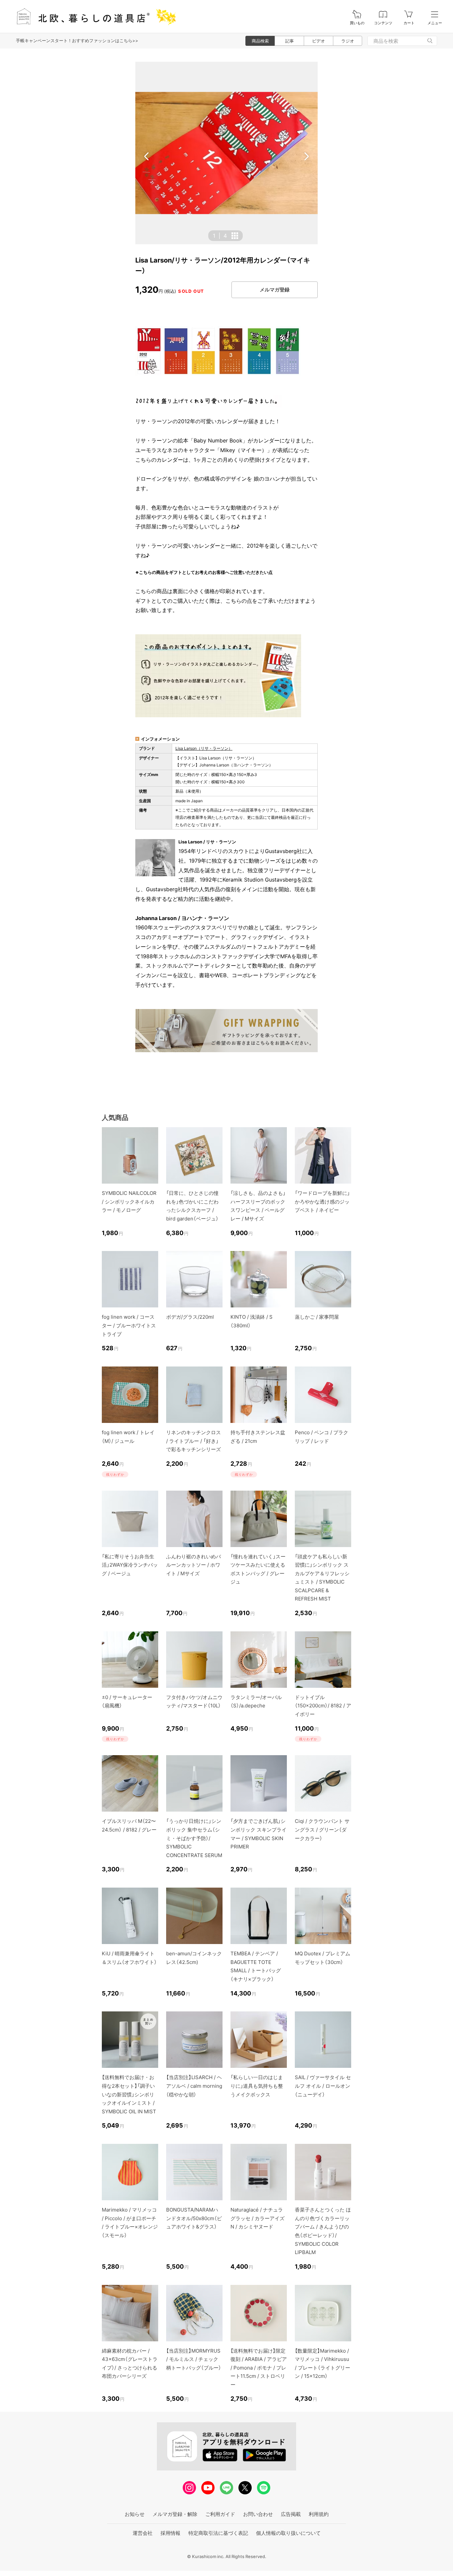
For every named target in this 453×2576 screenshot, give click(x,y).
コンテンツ (383, 23)
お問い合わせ (258, 2514)
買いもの (357, 23)
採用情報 (170, 2533)
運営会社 (143, 2533)
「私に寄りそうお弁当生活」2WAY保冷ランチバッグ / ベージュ (130, 1565)
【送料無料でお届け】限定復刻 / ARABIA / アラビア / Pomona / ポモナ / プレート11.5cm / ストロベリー (259, 2368)
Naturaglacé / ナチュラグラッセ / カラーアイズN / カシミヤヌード (258, 2218)
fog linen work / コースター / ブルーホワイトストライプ (129, 1325)
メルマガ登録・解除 (175, 2514)
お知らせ (135, 2514)
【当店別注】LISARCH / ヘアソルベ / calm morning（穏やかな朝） (194, 2086)
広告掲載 (291, 2514)
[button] (147, 156)
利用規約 (319, 2514)
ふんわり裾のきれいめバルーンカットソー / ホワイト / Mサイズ (194, 1565)
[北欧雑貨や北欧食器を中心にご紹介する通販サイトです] (93, 16)
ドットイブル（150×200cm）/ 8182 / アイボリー (323, 1706)
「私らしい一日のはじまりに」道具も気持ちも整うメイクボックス (257, 2086)
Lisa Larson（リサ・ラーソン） (204, 748)
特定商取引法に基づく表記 (218, 2533)
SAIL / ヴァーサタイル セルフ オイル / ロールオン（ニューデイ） (323, 2086)
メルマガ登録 (275, 290)
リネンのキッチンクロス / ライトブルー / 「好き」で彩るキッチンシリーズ (194, 1441)
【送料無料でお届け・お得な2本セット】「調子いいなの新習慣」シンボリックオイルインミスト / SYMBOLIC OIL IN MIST (129, 2094)
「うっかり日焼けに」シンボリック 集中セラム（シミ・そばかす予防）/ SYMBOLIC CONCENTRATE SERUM (194, 1838)
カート (409, 23)
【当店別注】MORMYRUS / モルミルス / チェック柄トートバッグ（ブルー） (194, 2359)
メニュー (435, 23)
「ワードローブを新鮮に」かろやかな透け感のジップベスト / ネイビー (322, 1202)
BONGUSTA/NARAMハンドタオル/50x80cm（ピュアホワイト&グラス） (194, 2218)
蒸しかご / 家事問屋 (317, 1317)
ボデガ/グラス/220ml (190, 1317)
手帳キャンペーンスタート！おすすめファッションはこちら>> (77, 40)
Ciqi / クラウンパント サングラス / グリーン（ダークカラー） (322, 1830)
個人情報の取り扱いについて (288, 2533)
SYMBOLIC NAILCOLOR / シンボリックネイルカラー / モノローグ (129, 1202)
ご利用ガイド (220, 2514)
